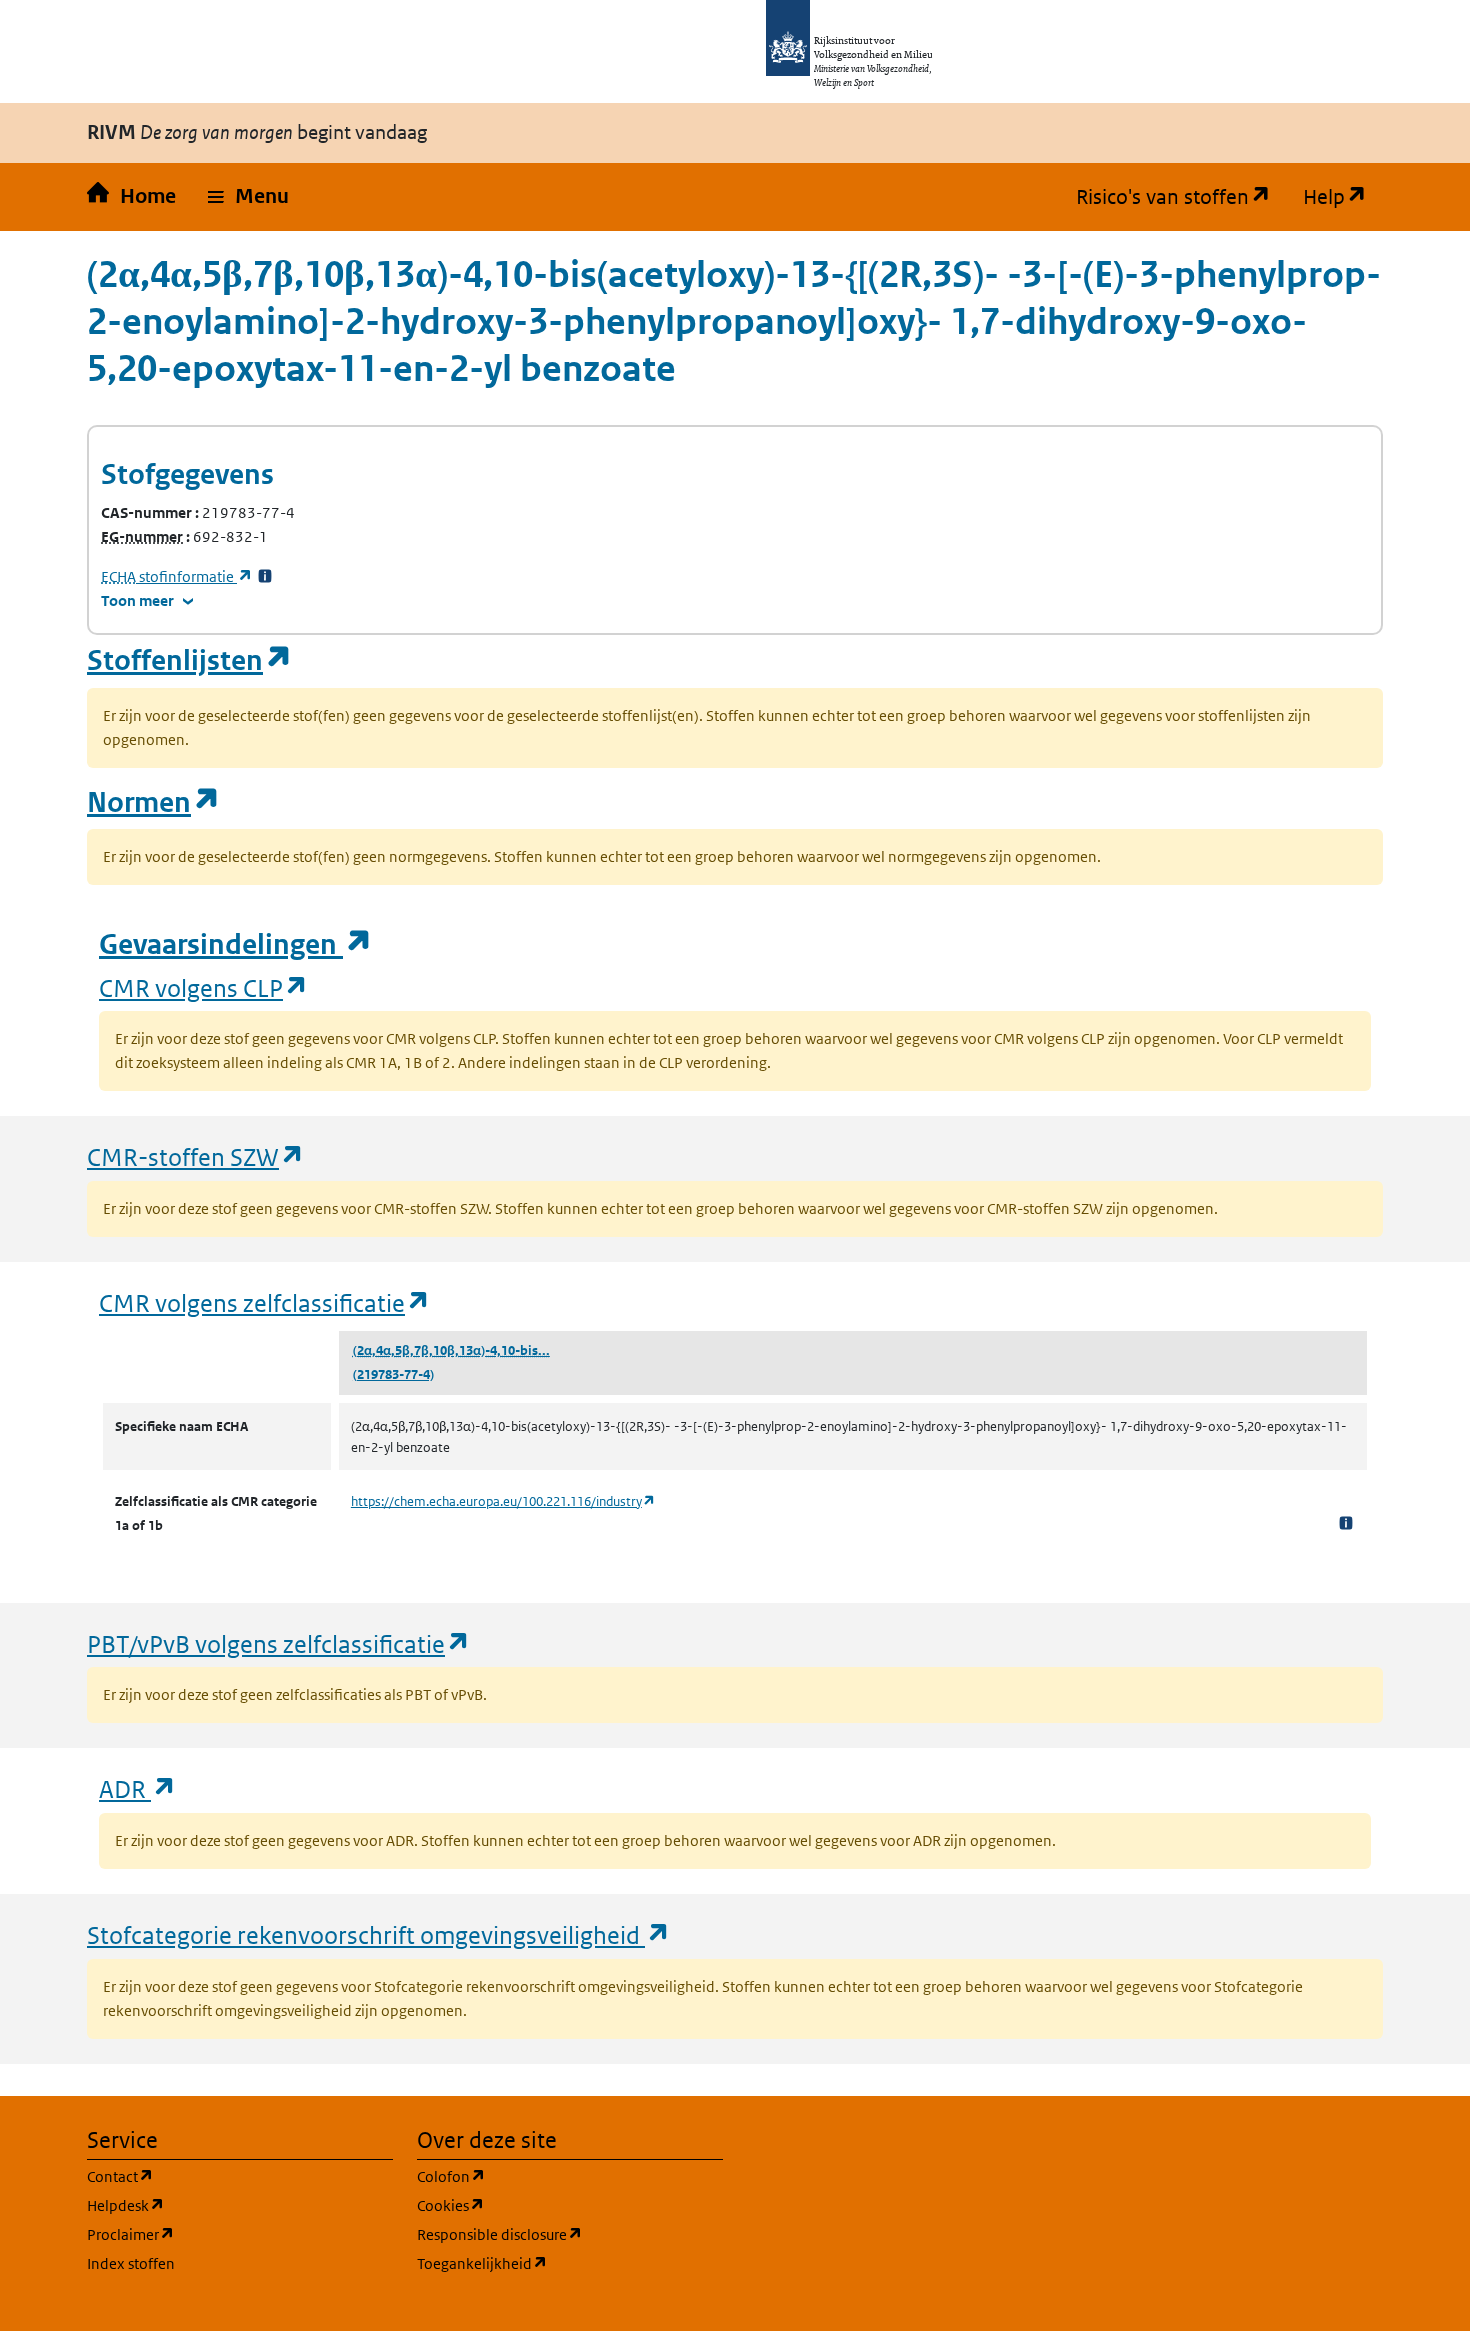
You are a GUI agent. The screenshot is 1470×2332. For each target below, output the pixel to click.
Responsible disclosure (570, 2234)
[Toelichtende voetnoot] (1346, 1522)
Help (1343, 197)
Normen (154, 802)
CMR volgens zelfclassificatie (265, 1302)
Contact (216, 2176)
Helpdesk (221, 2205)
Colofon (547, 2176)
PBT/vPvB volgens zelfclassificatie (279, 1643)
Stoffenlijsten (190, 660)
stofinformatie (177, 576)
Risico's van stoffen (1181, 197)
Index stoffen (131, 2263)
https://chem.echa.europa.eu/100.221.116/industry (503, 1501)
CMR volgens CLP (204, 987)
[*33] (265, 576)
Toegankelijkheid (570, 2263)
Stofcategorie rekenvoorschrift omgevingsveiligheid (379, 1934)
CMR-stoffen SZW (196, 1156)
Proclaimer (226, 2234)
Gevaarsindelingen (236, 944)
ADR (138, 1788)
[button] (248, 197)
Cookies (546, 2205)
